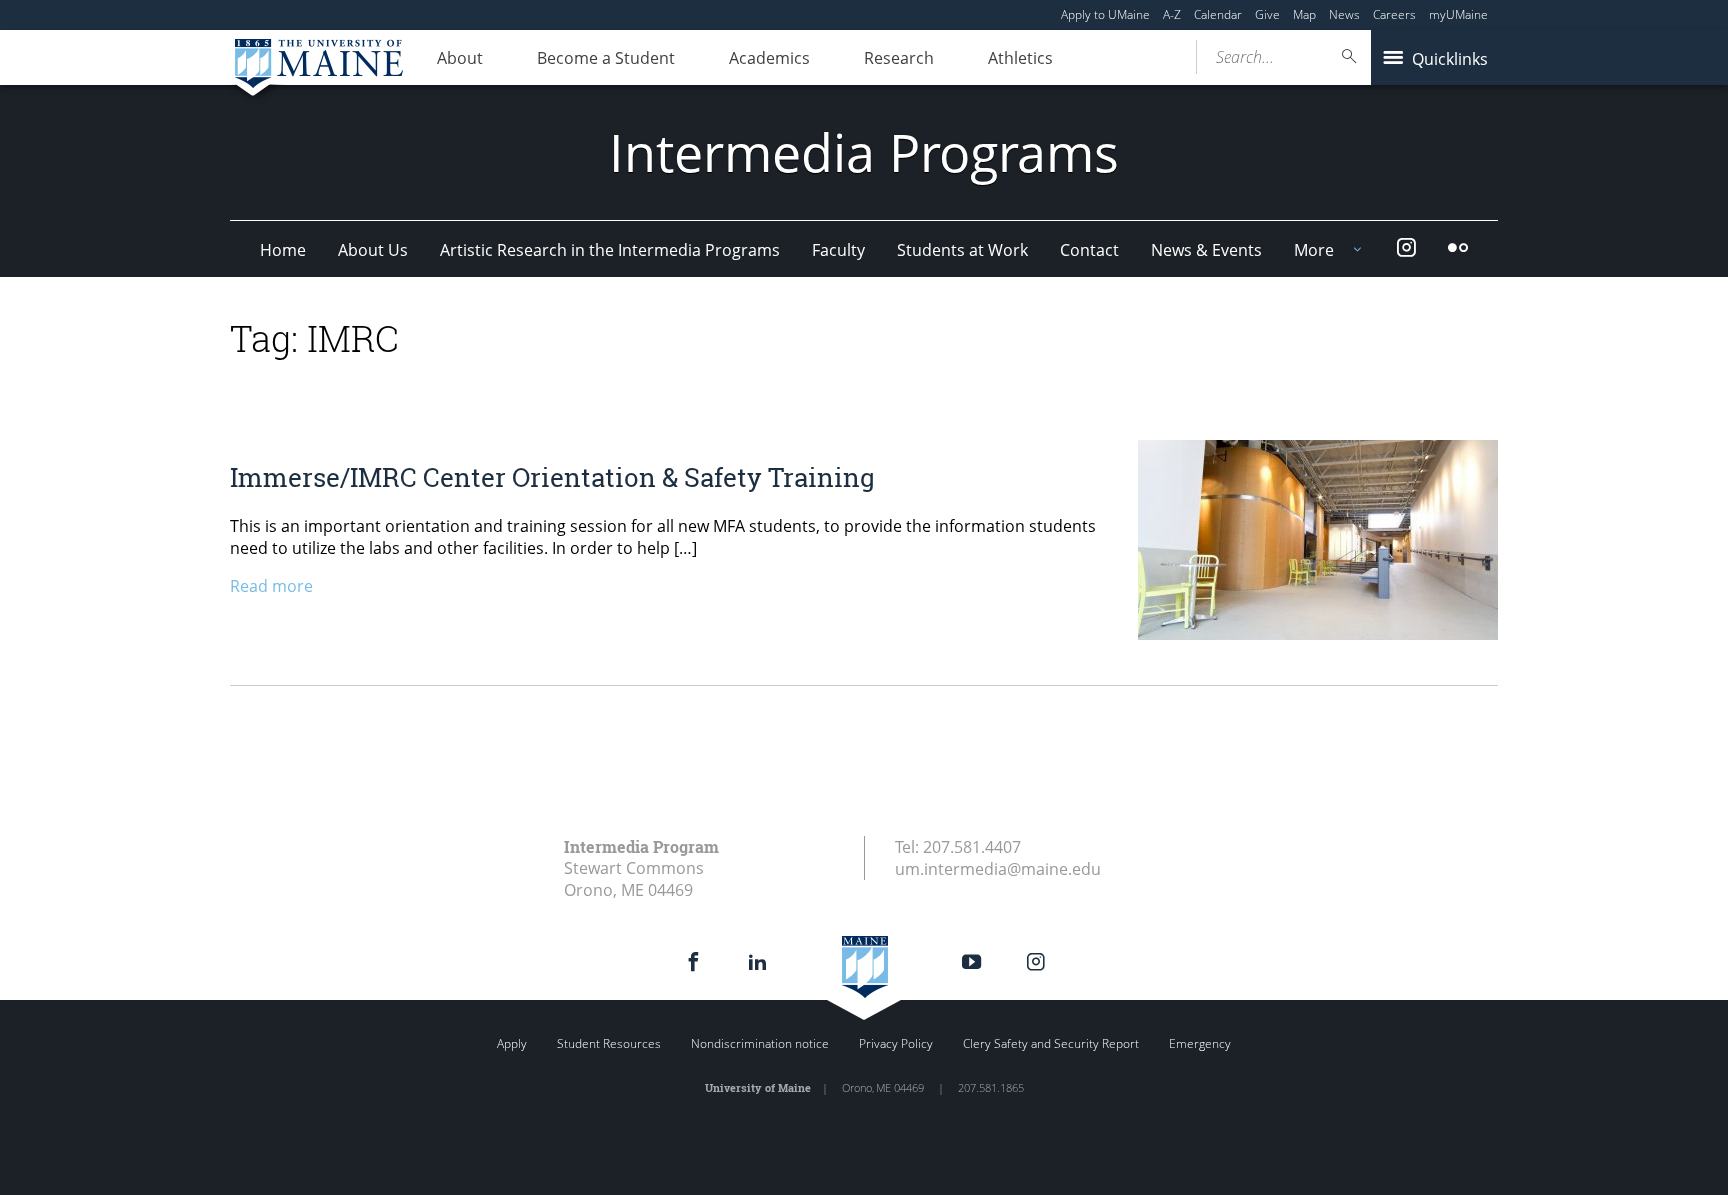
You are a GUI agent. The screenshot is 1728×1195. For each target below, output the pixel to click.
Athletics (1020, 58)
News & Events (1206, 250)
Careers (1394, 14)
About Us (373, 250)
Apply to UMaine (1105, 14)
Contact (1089, 250)
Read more (271, 586)
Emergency (1200, 1043)
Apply (512, 1043)
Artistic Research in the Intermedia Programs (610, 250)
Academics (769, 58)
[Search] (1350, 56)
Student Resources (609, 1043)
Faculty (838, 250)
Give (1267, 14)
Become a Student (606, 58)
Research (899, 58)
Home (283, 250)
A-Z (1172, 14)
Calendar (1218, 14)
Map (1304, 14)
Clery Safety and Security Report (1051, 1043)
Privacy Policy (896, 1043)
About (460, 58)
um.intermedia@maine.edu (998, 869)
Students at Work (962, 250)
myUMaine (1458, 14)
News (1344, 14)
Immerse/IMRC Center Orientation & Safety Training (552, 477)
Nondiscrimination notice (760, 1043)
